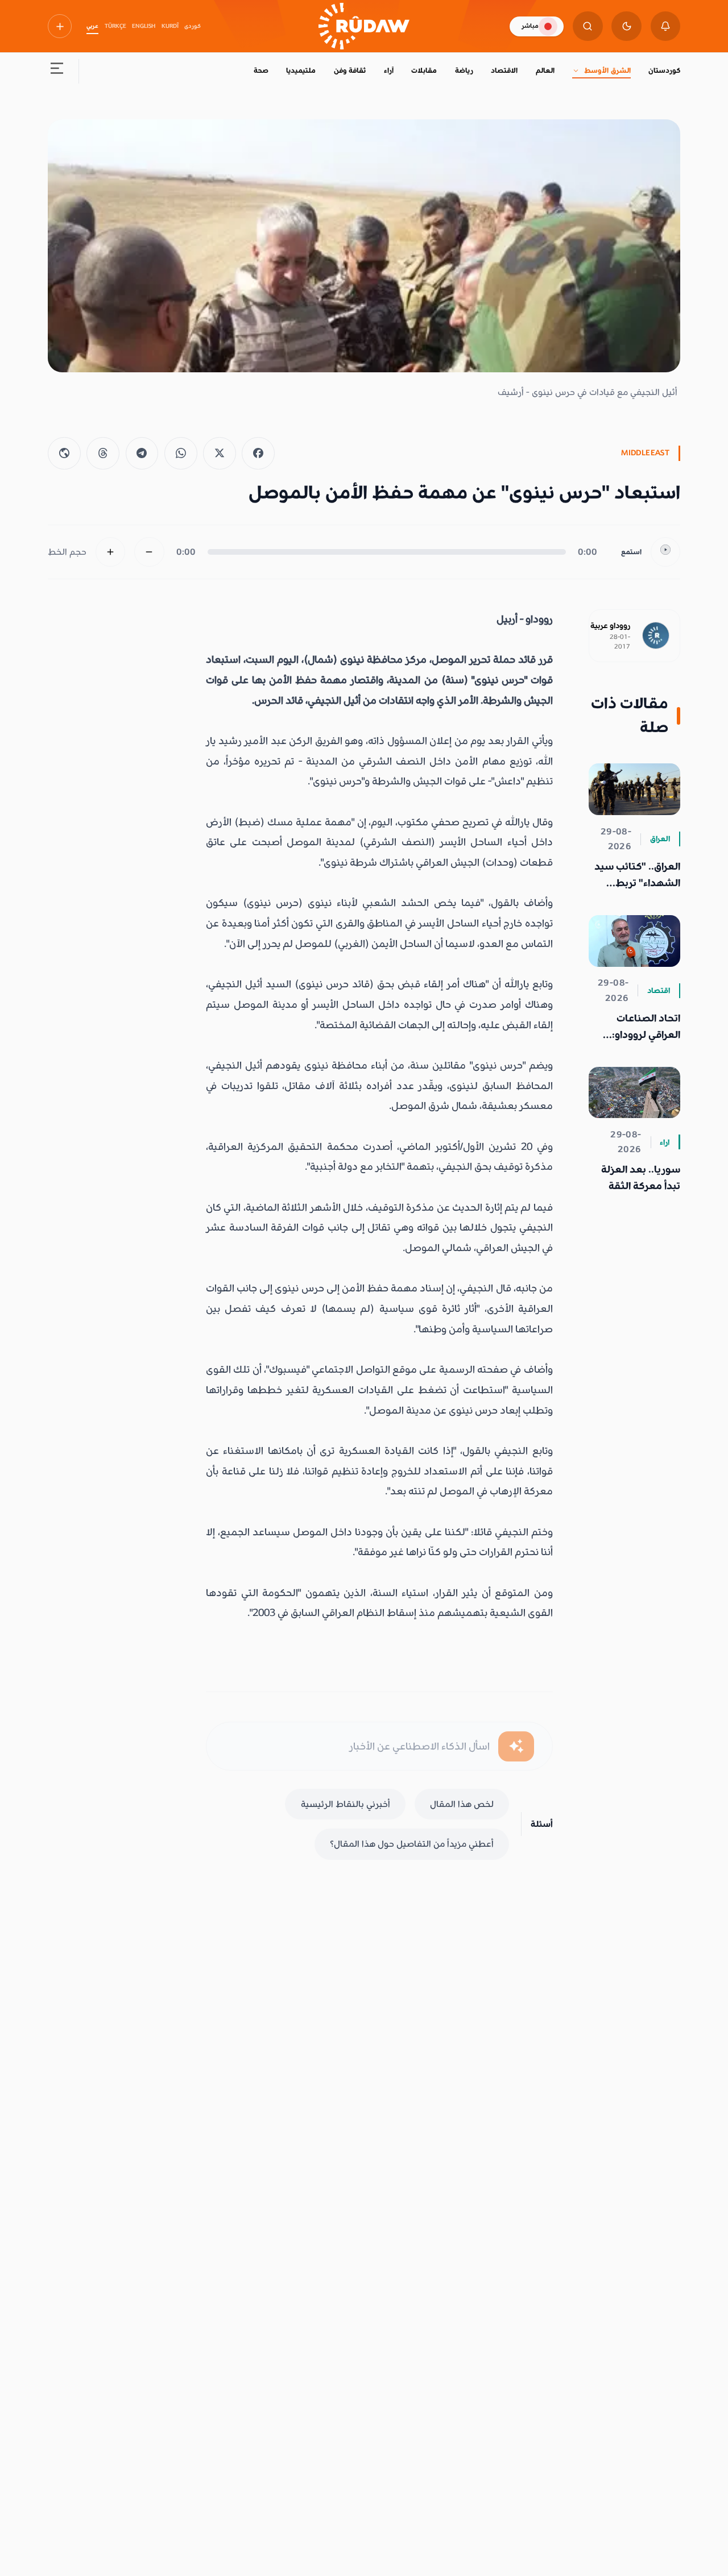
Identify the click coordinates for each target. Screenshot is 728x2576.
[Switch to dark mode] (626, 26)
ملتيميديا (301, 70)
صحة (261, 70)
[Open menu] (57, 71)
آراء (389, 70)
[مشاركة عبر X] (220, 454)
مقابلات (424, 70)
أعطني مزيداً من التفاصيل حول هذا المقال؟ (412, 1844)
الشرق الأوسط (607, 70)
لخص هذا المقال (462, 1804)
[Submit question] (516, 1746)
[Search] (588, 26)
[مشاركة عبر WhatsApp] (181, 454)
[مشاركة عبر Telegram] (142, 454)
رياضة (464, 70)
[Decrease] (149, 552)
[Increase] (111, 552)
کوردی (193, 26)
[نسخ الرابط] (64, 454)
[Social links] (60, 26)
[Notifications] (666, 26)
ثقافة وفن (350, 70)
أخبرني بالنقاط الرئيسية (346, 1804)
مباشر (530, 26)
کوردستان (664, 70)
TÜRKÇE (115, 26)
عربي (92, 26)
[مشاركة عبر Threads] (103, 454)
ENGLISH (144, 26)
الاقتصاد (504, 70)
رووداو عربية (610, 626)
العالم (545, 70)
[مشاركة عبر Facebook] (258, 454)
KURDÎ (170, 26)
